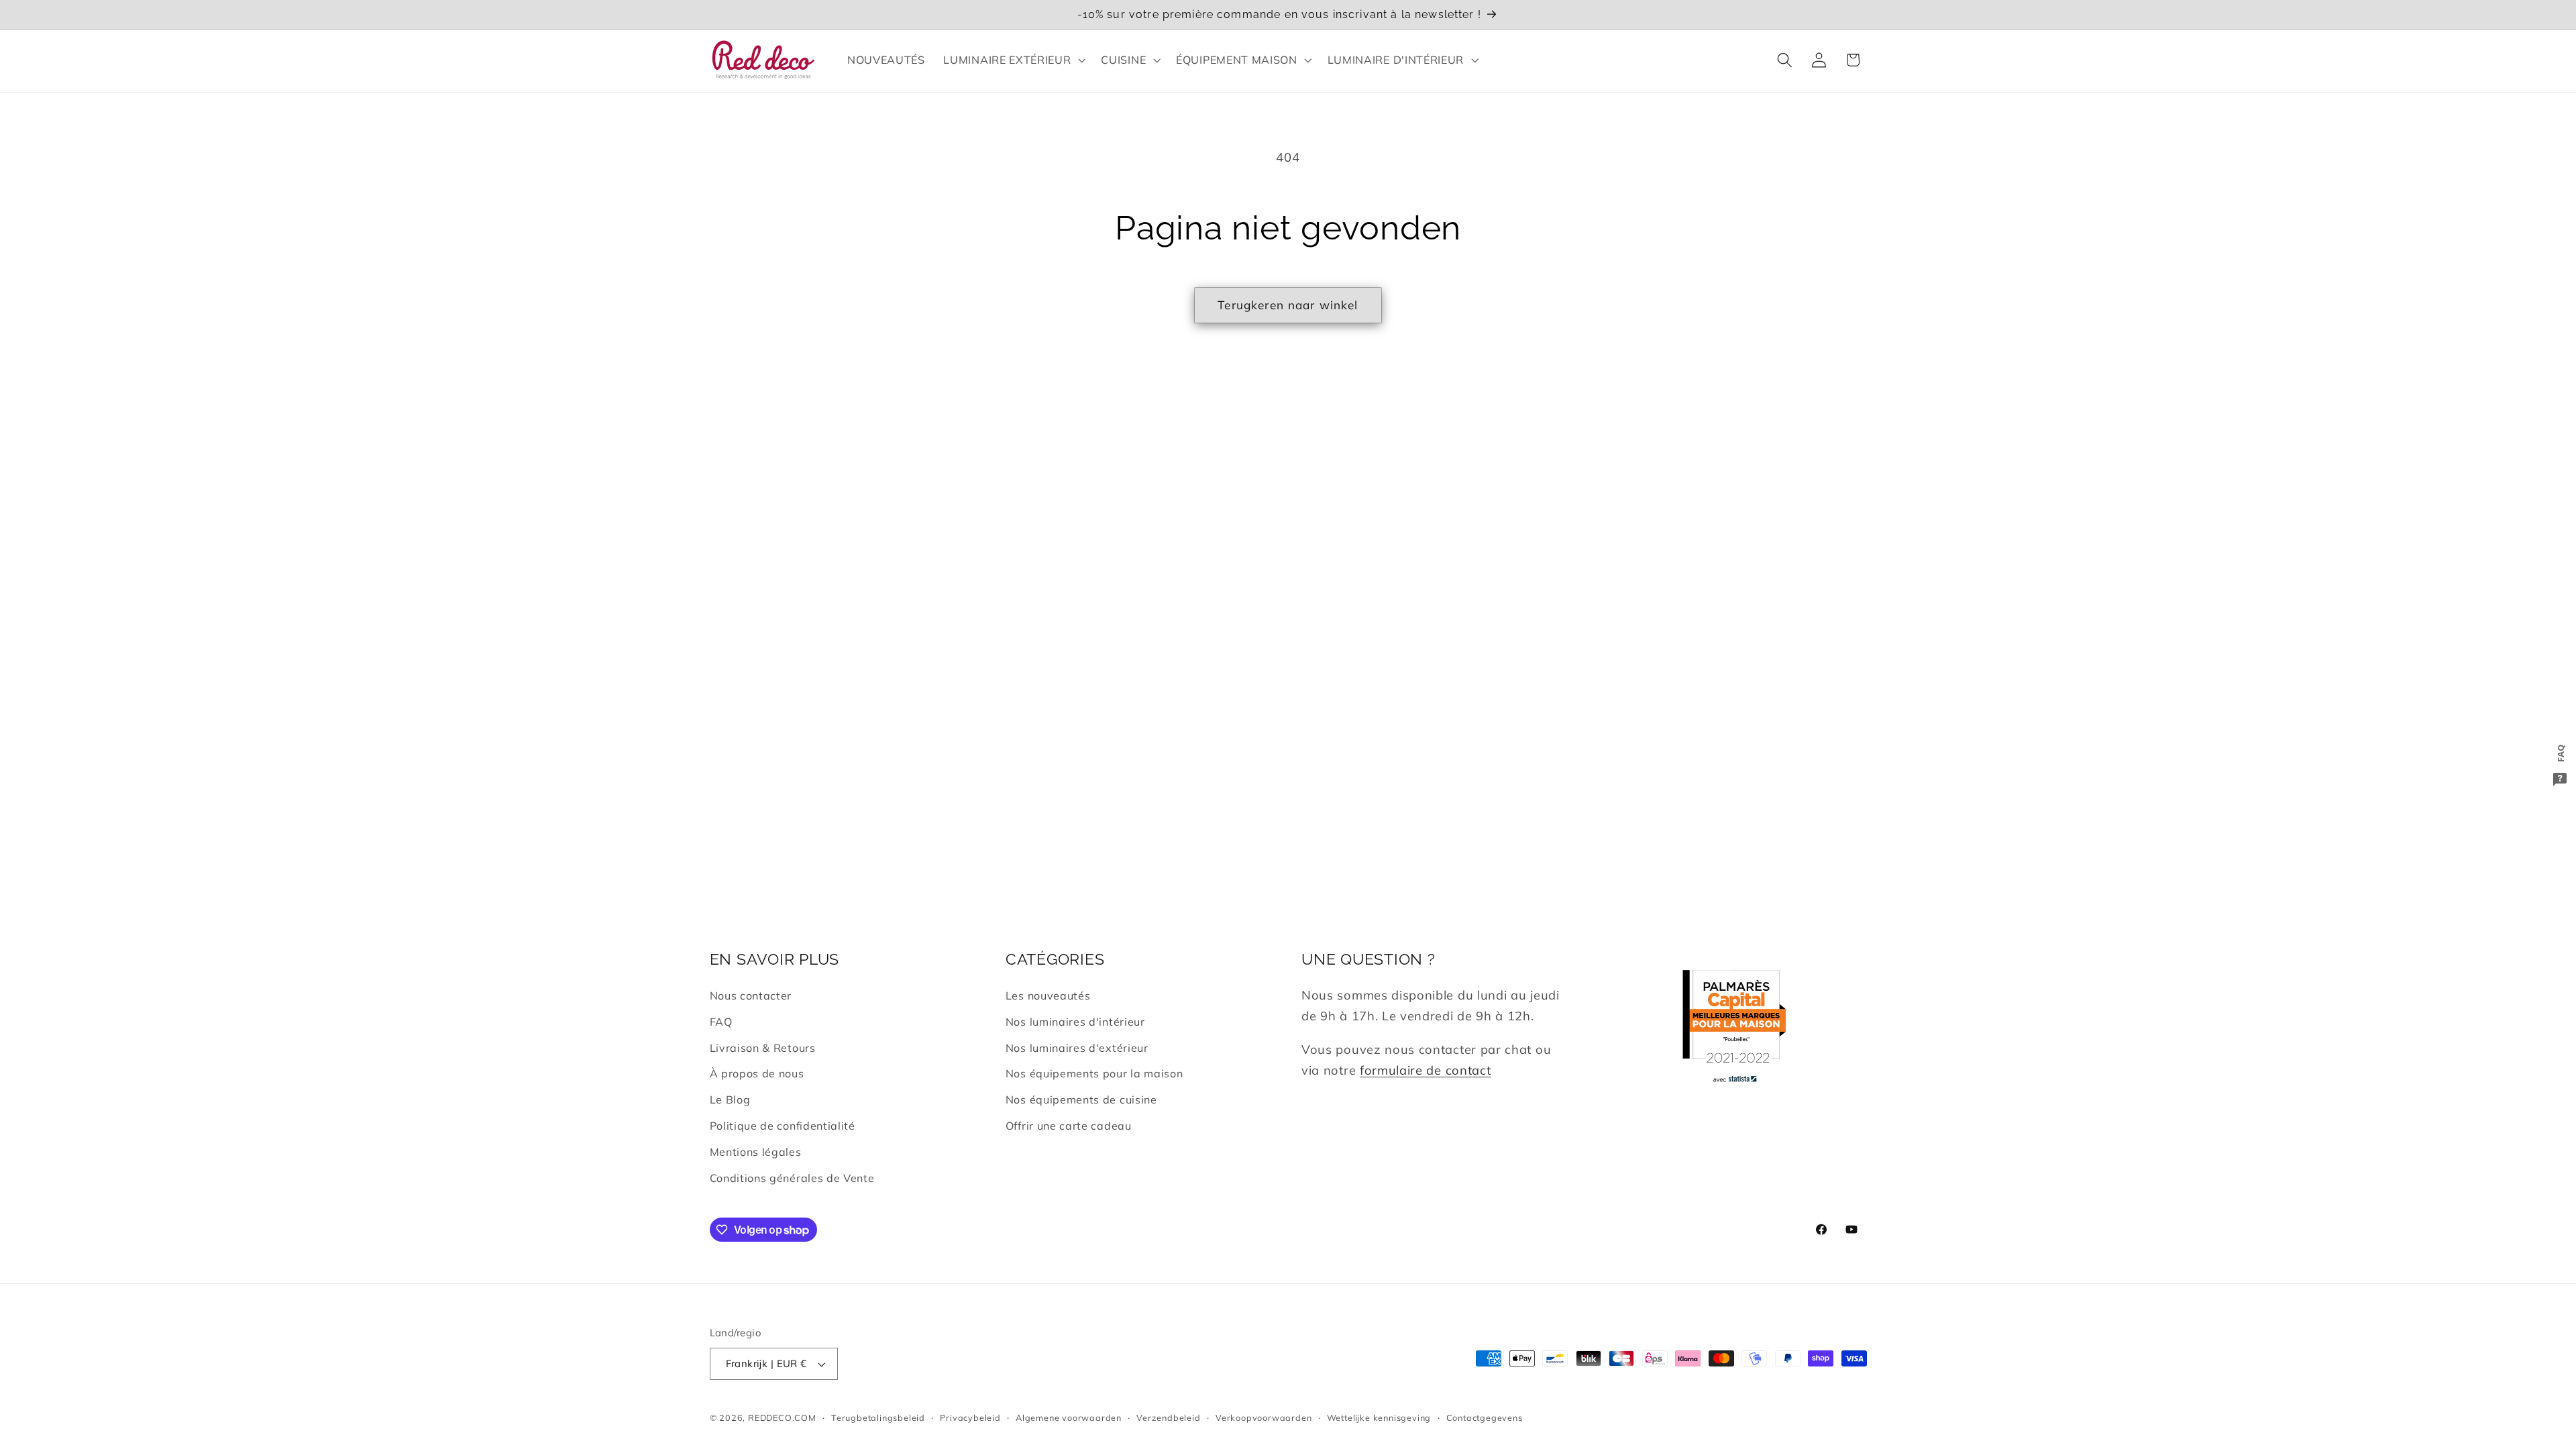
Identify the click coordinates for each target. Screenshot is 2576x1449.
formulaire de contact (1426, 1070)
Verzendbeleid (1168, 1417)
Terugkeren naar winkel (1288, 305)
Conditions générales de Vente (792, 1178)
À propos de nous (757, 1073)
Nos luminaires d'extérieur (1077, 1048)
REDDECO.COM (782, 1417)
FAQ (721, 1022)
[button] (1013, 60)
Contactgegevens (1485, 1417)
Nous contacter (751, 996)
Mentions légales (756, 1152)
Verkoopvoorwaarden (1264, 1417)
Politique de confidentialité (783, 1126)
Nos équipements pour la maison (1094, 1073)
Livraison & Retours (763, 1048)
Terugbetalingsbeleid (878, 1417)
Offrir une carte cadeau (1069, 1126)
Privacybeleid (970, 1417)
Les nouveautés (1048, 996)
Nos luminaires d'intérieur (1075, 1022)
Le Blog (730, 1099)
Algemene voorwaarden (1069, 1417)
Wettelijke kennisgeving (1379, 1417)
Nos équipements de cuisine (1081, 1099)
